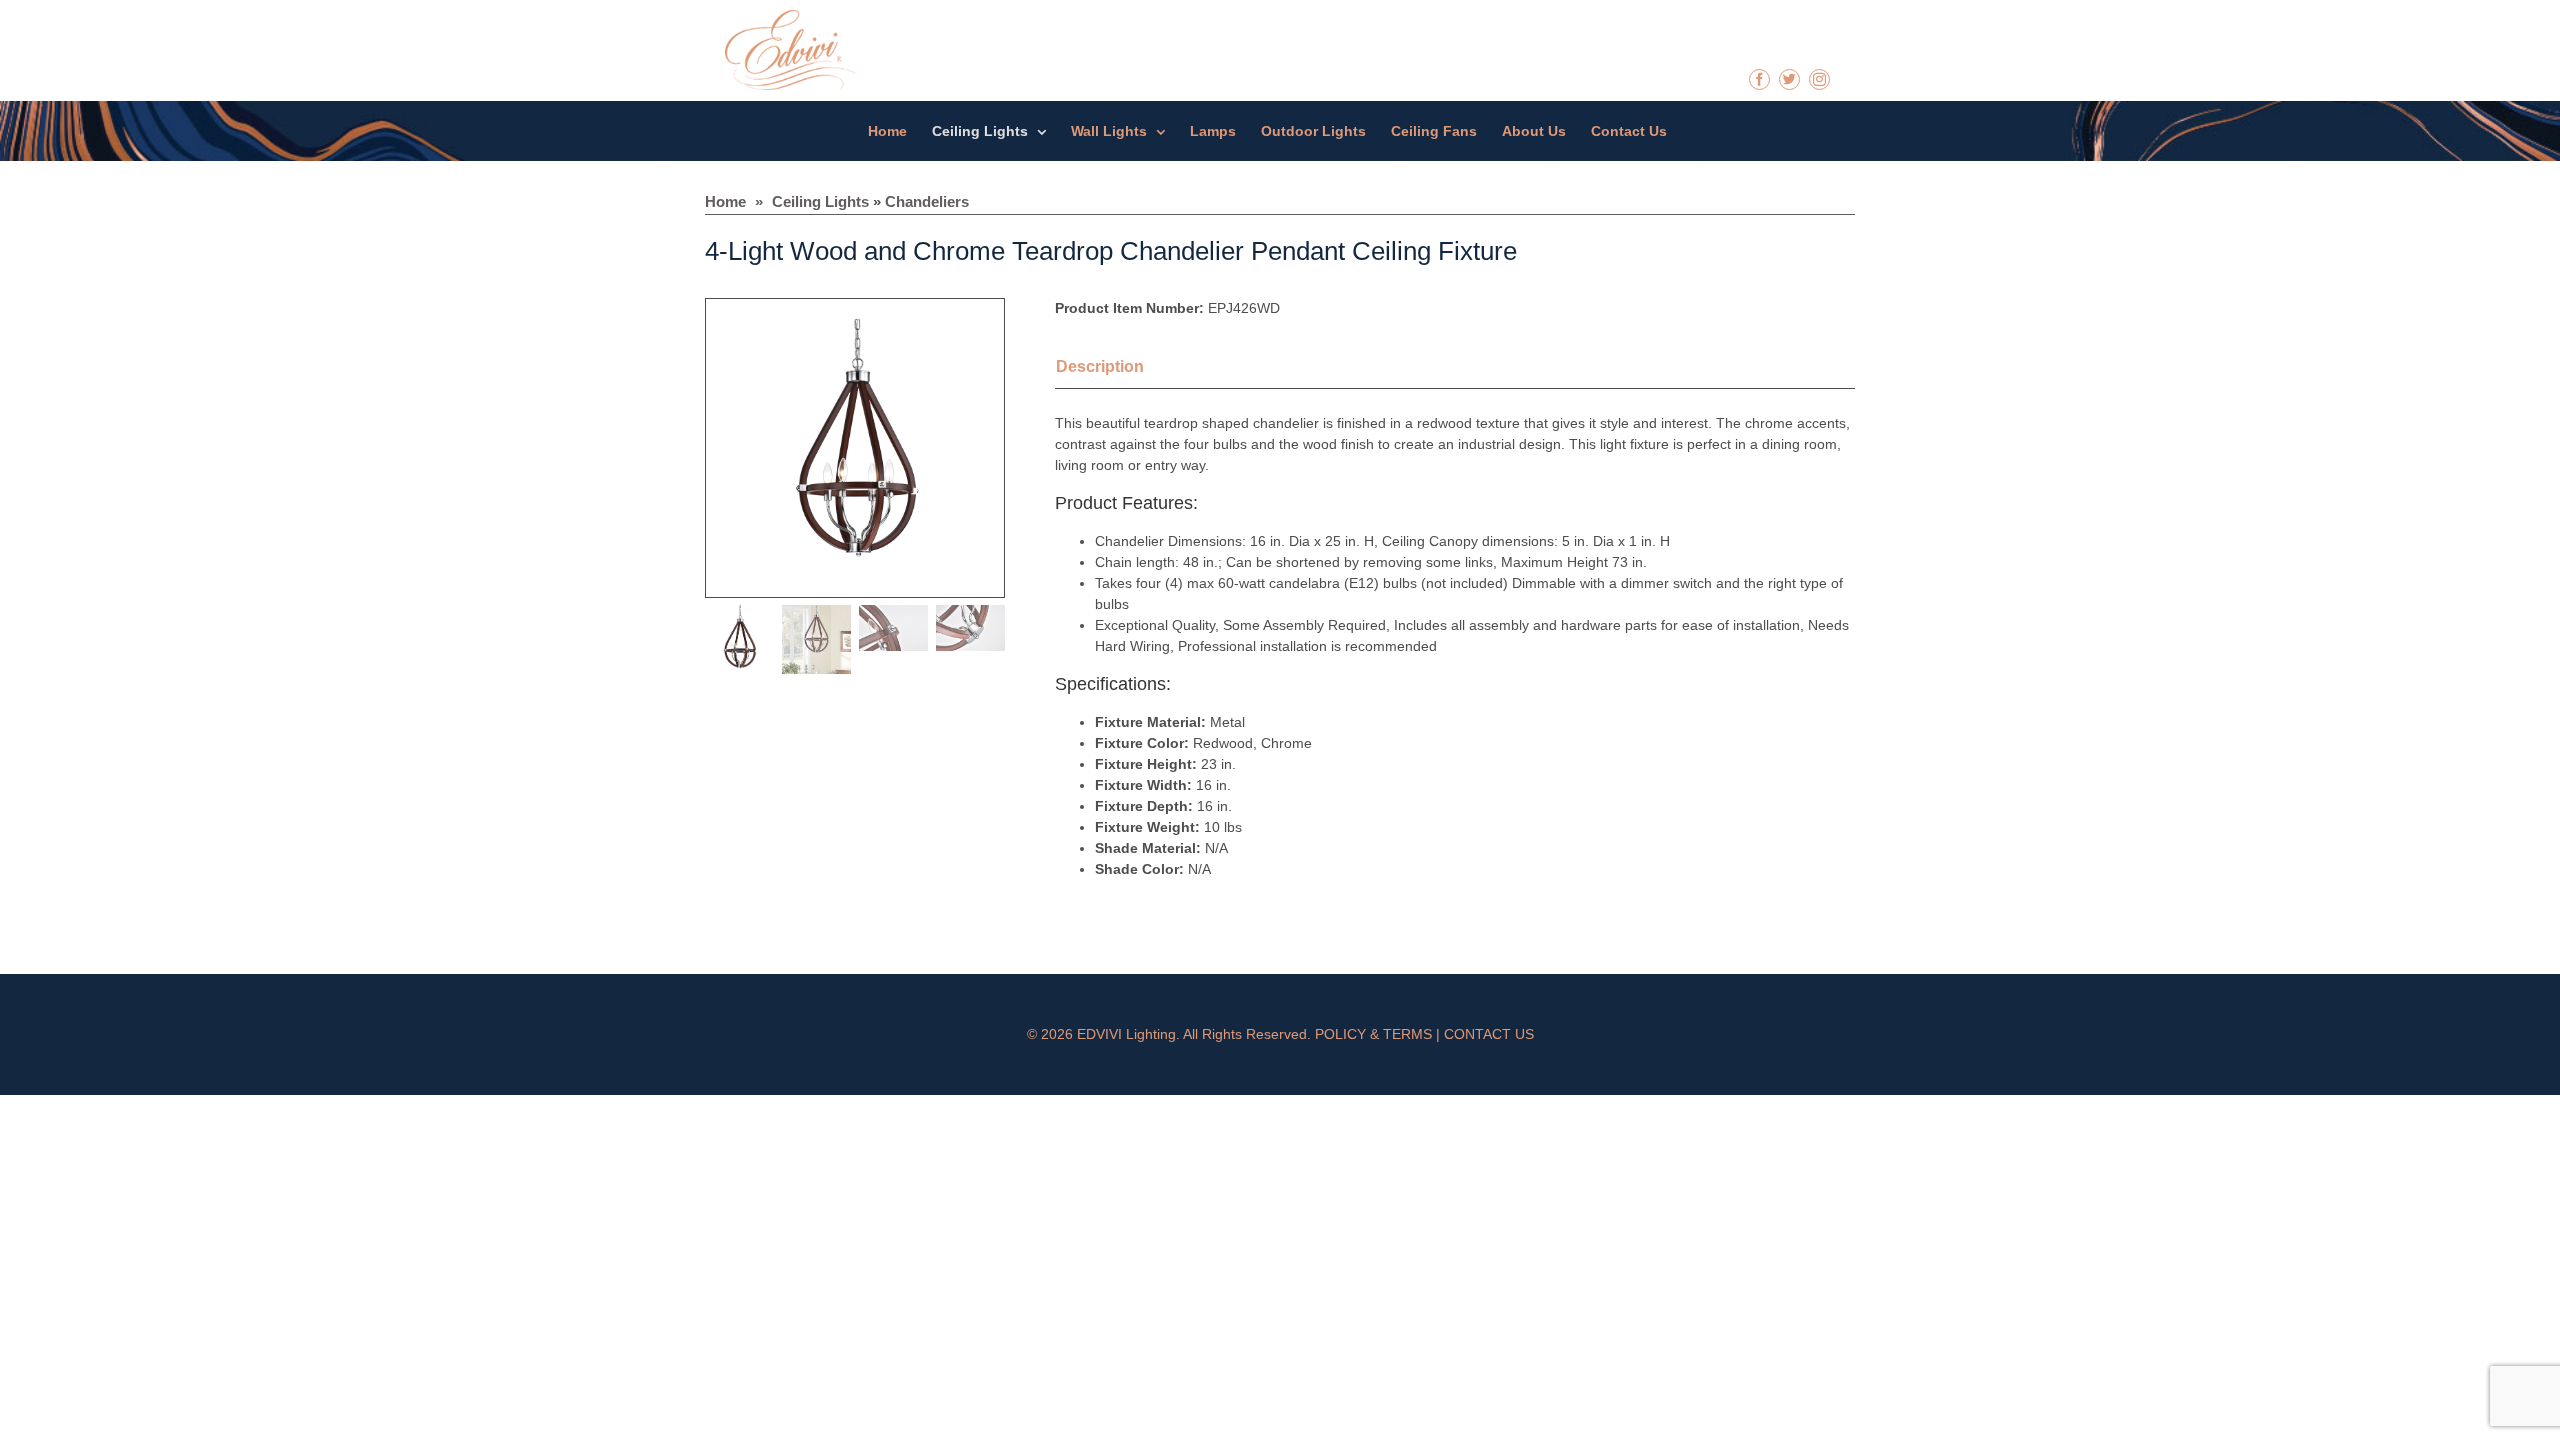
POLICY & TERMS (1373, 1034)
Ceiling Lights (820, 201)
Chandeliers (927, 201)
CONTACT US (1489, 1034)
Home (725, 201)
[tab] (1125, 369)
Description (1100, 366)
